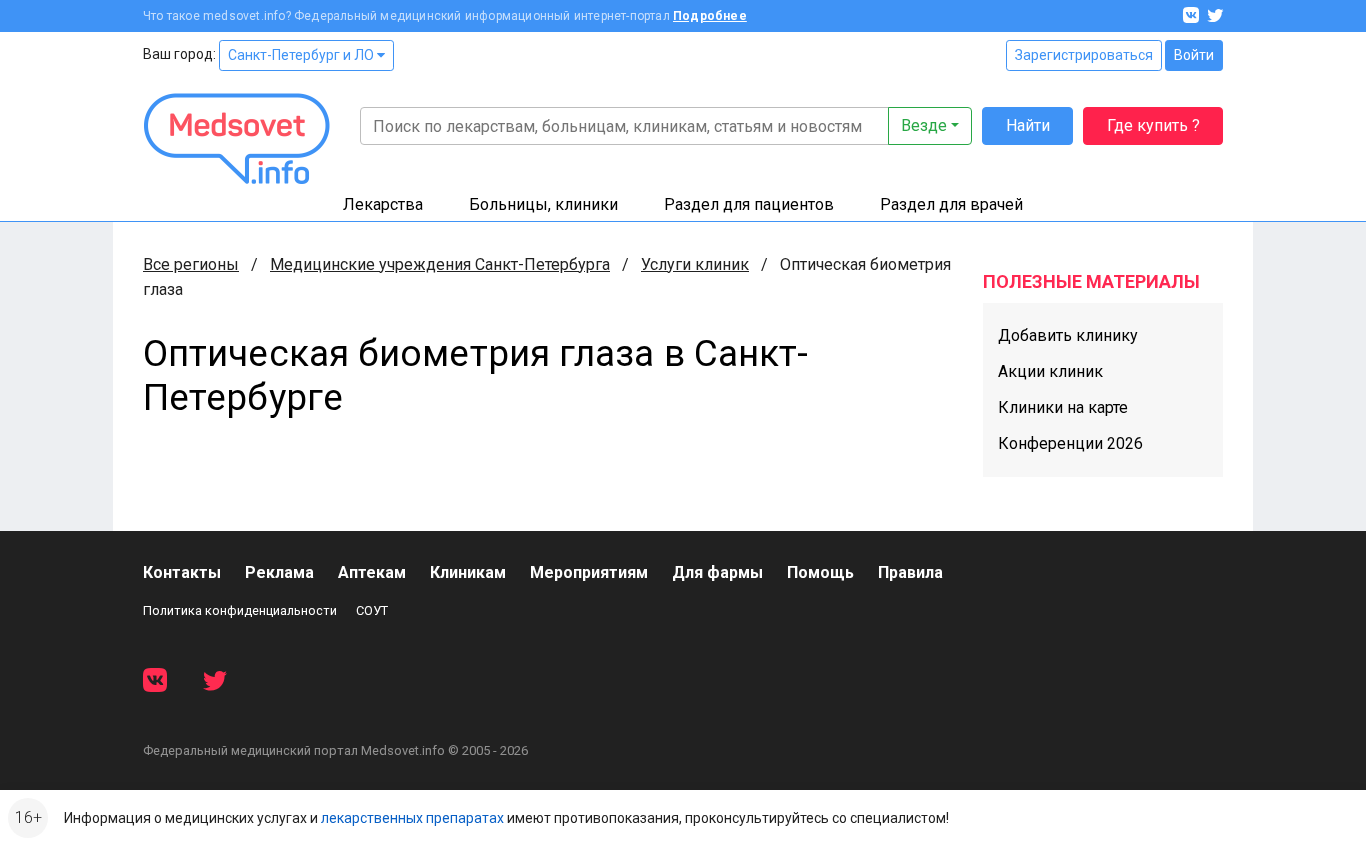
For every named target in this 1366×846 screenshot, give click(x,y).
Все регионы (191, 264)
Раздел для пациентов (749, 204)
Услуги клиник (695, 264)
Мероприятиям (589, 572)
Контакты (182, 572)
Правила (910, 572)
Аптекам (372, 572)
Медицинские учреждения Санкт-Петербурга (440, 264)
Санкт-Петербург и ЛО (302, 55)
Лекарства (383, 204)
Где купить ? (1153, 125)
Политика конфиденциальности (240, 610)
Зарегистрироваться (1084, 55)
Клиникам (468, 572)
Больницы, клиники (543, 204)
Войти (1194, 55)
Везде (924, 125)
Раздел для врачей (951, 204)
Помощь (820, 572)
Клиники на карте (1063, 407)
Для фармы (717, 572)
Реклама (279, 572)
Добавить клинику (1068, 335)
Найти (1028, 125)
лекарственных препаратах (412, 818)
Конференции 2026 (1070, 443)
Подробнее (710, 16)
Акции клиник (1050, 371)
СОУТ (372, 610)
